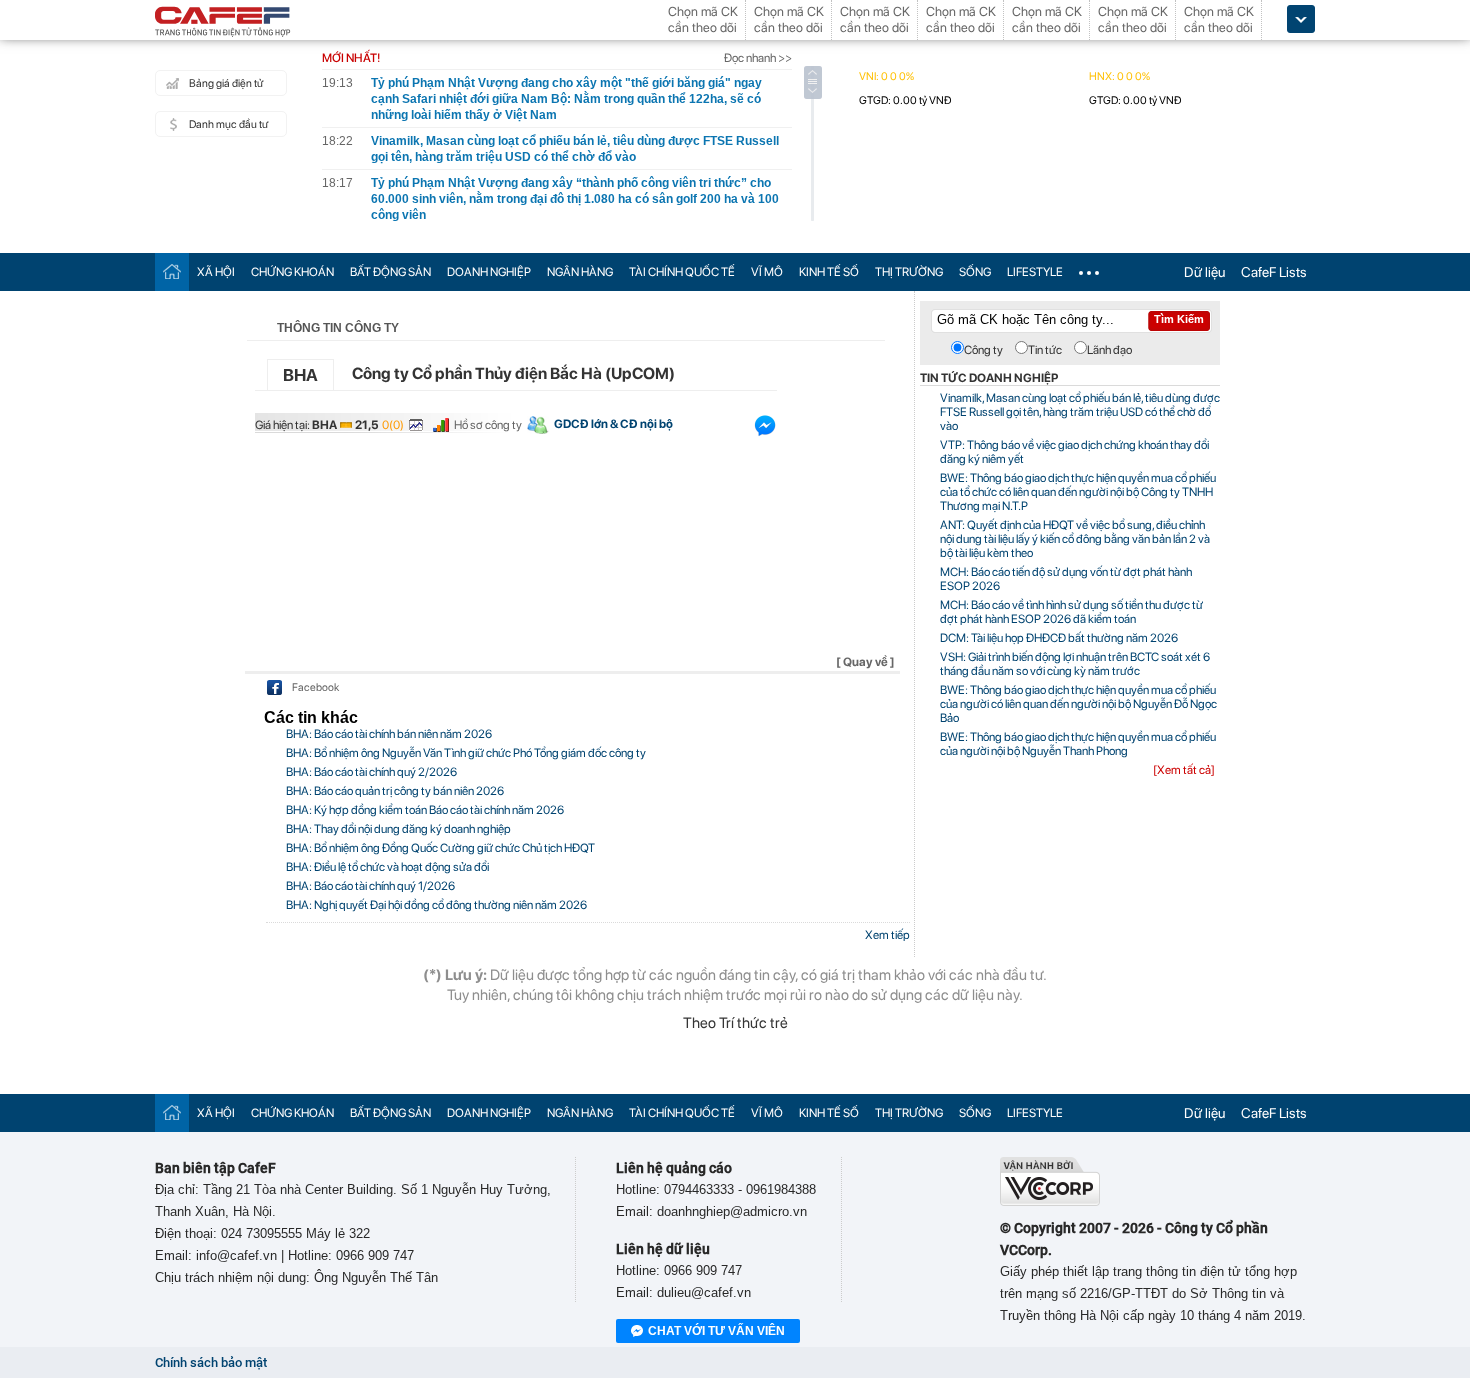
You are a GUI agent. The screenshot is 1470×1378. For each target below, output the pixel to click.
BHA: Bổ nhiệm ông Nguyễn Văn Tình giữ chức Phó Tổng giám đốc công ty (466, 753)
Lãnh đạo (1109, 350)
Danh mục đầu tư (228, 124)
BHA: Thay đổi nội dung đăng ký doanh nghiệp (398, 829)
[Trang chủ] (172, 271)
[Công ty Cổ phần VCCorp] (1050, 1201)
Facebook (315, 687)
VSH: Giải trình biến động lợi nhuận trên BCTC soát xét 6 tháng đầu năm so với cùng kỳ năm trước (1075, 664)
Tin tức (1045, 350)
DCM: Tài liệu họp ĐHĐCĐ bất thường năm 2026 (1059, 638)
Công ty (983, 350)
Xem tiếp (887, 935)
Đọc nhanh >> (758, 58)
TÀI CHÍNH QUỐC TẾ (682, 272)
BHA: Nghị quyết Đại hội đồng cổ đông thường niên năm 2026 (436, 905)
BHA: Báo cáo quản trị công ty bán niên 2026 (395, 791)
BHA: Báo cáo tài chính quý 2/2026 (371, 772)
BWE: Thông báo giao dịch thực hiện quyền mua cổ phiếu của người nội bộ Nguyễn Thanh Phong (1078, 744)
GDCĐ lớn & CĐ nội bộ (613, 424)
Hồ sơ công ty (488, 425)
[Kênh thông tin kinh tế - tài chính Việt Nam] (223, 23)
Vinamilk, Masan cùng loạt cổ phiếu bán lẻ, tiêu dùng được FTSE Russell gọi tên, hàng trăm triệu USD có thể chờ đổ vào (1080, 412)
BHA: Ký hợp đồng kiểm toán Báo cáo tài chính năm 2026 (425, 810)
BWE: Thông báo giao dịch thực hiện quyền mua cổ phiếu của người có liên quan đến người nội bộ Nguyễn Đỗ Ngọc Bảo (1078, 704)
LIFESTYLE (1035, 272)
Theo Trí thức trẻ (735, 1023)
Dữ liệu (1204, 272)
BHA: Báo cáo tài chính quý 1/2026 (370, 886)
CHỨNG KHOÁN (292, 272)
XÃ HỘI (216, 272)
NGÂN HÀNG (580, 272)
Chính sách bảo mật (211, 1362)
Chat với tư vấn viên (716, 1331)
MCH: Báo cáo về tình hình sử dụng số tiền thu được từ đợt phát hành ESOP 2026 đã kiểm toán (1071, 612)
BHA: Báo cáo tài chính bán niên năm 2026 (389, 734)
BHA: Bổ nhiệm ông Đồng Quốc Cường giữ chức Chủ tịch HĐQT (440, 848)
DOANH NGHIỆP (489, 272)
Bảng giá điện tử (226, 83)
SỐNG (975, 272)
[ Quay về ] (865, 662)
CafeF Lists (1274, 272)
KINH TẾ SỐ (829, 272)
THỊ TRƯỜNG (909, 272)
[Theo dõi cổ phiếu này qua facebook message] (765, 430)
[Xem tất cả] (1184, 770)
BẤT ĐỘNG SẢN (390, 272)
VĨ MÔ (767, 272)
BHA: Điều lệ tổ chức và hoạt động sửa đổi (387, 867)
